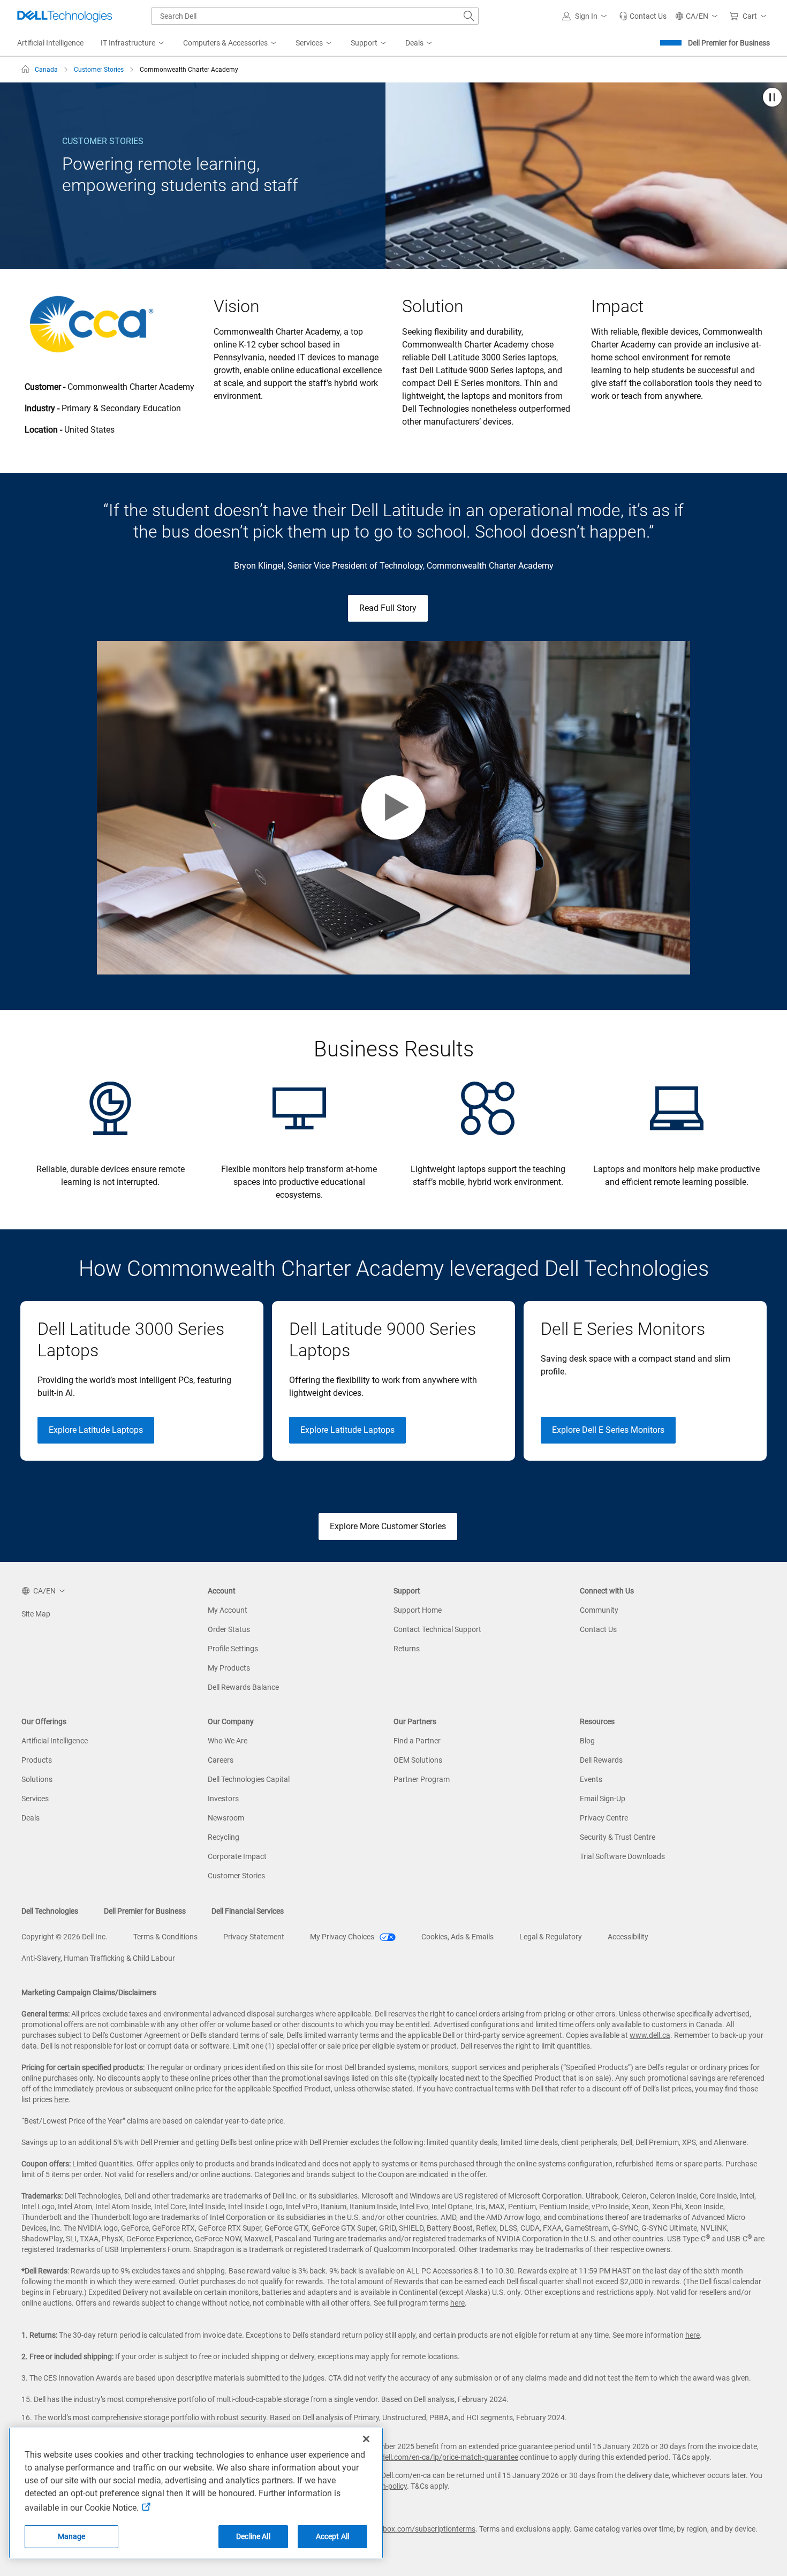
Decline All (253, 2536)
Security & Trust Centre (618, 1837)
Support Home (418, 1610)
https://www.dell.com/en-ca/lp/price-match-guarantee (427, 2457)
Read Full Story (388, 608)
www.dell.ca (650, 2035)
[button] (586, 16)
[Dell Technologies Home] (65, 16)
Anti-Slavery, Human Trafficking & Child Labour (98, 1958)
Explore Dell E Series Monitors (608, 1430)
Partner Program (422, 1779)
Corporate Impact (237, 1856)
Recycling (224, 1837)
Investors (223, 1799)
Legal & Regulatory (551, 1937)
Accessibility (628, 1937)
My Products (229, 1668)
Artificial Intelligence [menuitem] (50, 43)
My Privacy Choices (343, 1937)
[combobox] (315, 16)
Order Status (229, 1629)
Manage (72, 2536)
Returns (407, 1649)
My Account (228, 1610)
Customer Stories (236, 1876)
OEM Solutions (418, 1760)
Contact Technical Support (437, 1629)
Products (37, 1760)
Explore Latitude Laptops (96, 1430)
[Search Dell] (469, 16)
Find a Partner (417, 1741)
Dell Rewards (601, 1760)
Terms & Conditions (165, 1937)
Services (35, 1799)
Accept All (332, 2536)
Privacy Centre (604, 1818)
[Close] (366, 2439)
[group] (142, 1381)
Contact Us (598, 1629)
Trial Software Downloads (622, 1856)
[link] (643, 16)
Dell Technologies (50, 1911)
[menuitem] (133, 43)
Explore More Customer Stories (388, 1526)
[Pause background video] (772, 98)
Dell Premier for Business (729, 43)
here (61, 2099)
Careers (221, 1760)
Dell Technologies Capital (249, 1779)
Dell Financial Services (248, 1911)
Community (599, 1610)
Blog (587, 1741)
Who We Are (228, 1741)
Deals (31, 1818)
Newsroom (226, 1818)
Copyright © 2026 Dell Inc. (65, 1937)
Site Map (36, 1614)
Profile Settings (233, 1649)
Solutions (37, 1779)
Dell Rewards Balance (243, 1687)
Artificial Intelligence (55, 1741)
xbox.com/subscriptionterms (427, 2529)
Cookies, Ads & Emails (457, 1937)
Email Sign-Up (603, 1799)
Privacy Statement (254, 1937)
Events (591, 1779)
